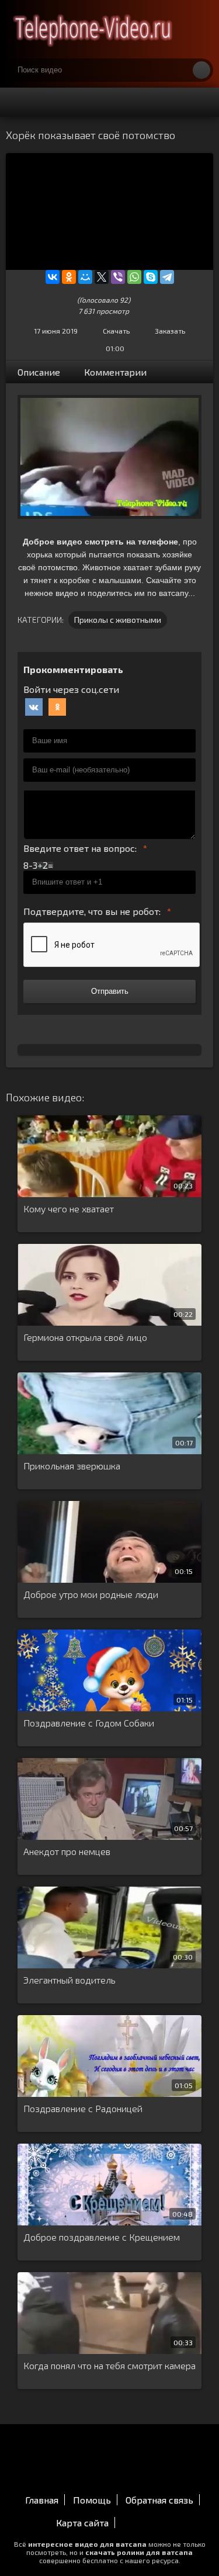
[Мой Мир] (85, 277)
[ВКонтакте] (53, 277)
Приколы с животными (118, 620)
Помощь (92, 2500)
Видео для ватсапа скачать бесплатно (93, 29)
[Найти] (201, 70)
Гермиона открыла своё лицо (85, 1337)
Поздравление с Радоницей (83, 2108)
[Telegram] (167, 277)
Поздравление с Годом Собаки (89, 1723)
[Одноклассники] (69, 277)
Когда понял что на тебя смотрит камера (109, 2365)
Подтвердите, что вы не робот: (92, 911)
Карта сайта (82, 2523)
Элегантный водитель (69, 1980)
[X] (102, 277)
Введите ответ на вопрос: (80, 848)
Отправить (110, 991)
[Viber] (118, 277)
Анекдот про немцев (67, 1851)
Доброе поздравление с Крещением (102, 2237)
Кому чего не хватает (69, 1209)
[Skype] (151, 277)
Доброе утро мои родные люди (91, 1594)
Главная (42, 2500)
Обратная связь (159, 2500)
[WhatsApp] (134, 277)
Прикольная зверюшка (72, 1466)
